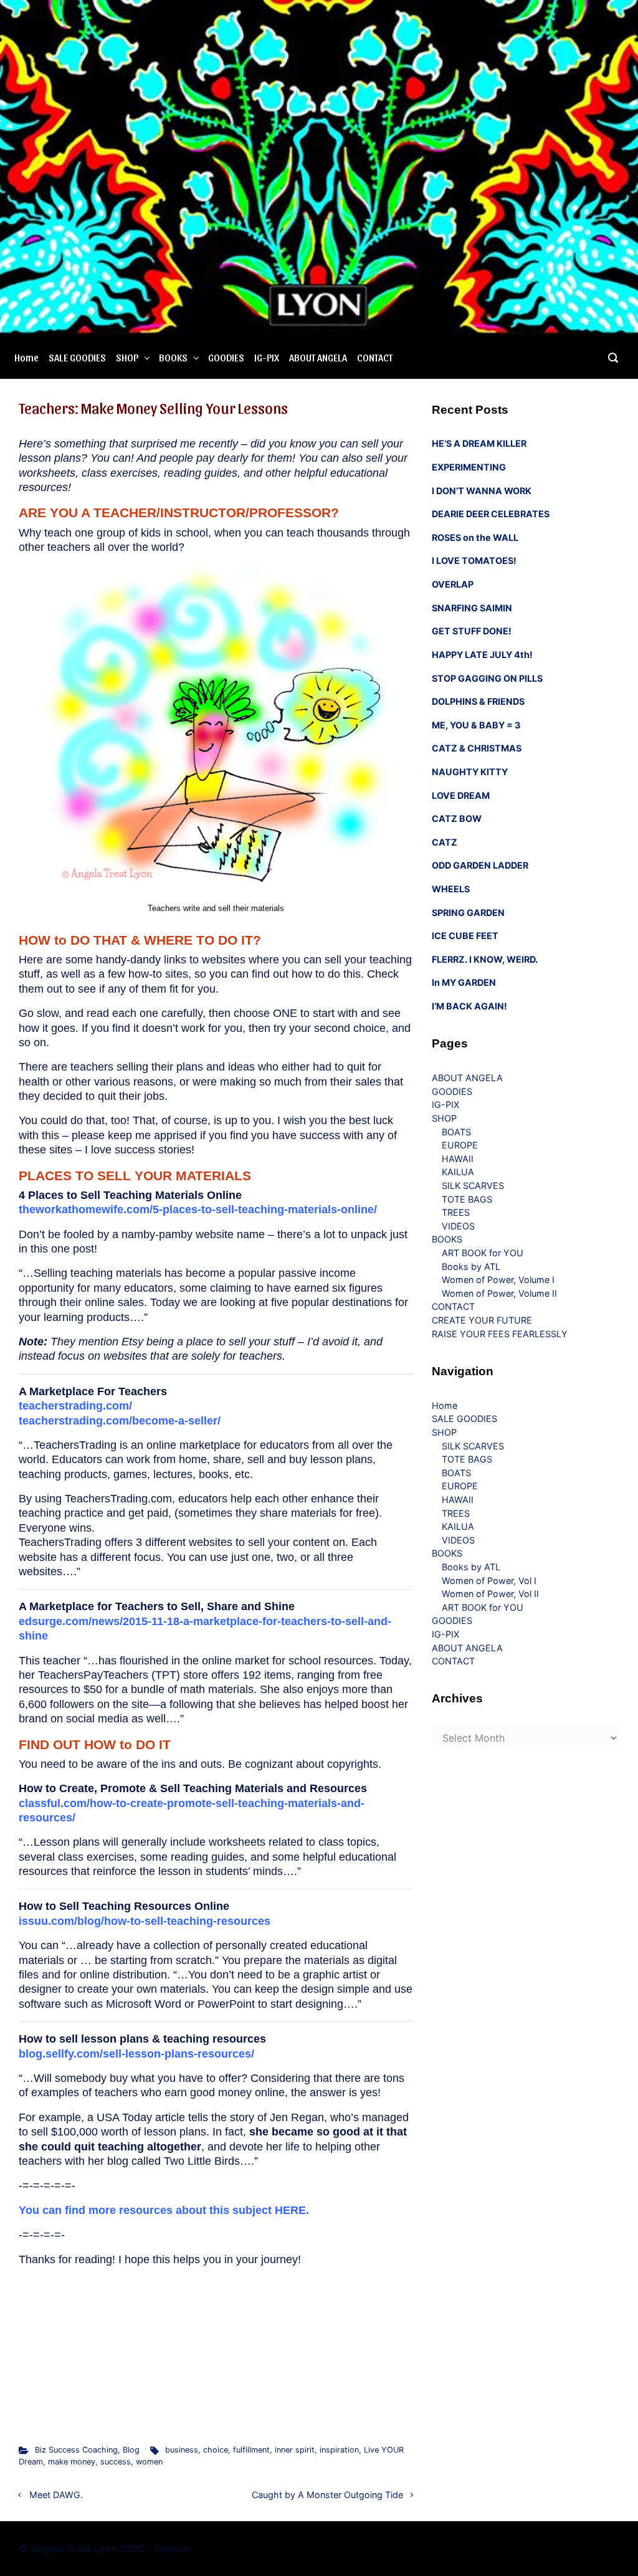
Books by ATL (471, 1267)
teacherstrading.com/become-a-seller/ (120, 1421)
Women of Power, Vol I (489, 1581)
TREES (456, 1212)
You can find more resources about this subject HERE (162, 2210)
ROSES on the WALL (475, 537)
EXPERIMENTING (469, 467)
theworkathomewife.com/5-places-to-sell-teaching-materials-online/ (198, 1209)
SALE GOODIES (77, 357)
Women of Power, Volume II (499, 1293)
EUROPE (460, 1145)
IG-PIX (267, 357)
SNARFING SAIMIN (472, 608)
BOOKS (173, 357)
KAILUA (458, 1172)
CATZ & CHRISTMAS (477, 748)
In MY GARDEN (464, 982)
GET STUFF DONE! (472, 631)
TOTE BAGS (467, 1199)
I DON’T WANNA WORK (482, 491)
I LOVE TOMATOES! (474, 561)
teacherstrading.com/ (75, 1406)
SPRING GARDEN (468, 913)
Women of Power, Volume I (498, 1280)
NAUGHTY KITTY (470, 772)
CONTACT (375, 357)
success (116, 2462)
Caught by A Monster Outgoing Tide (327, 2495)
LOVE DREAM (461, 795)
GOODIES (226, 357)
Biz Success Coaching (76, 2450)
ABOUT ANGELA (318, 357)
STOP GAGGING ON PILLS (487, 678)
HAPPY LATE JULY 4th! (482, 655)
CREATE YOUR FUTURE (482, 1320)
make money (72, 2462)
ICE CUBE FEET (465, 936)
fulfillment (251, 2450)
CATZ (445, 842)
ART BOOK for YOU (483, 1253)
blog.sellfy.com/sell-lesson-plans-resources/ (136, 2054)
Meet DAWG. (56, 2495)
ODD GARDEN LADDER (480, 865)
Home (26, 357)
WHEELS (451, 889)
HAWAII (458, 1159)
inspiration (339, 2450)
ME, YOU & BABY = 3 (476, 725)
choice (216, 2450)
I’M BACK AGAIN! (469, 1006)
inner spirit (295, 2450)
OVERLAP (453, 584)
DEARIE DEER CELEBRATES (491, 514)
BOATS (456, 1132)
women (149, 2462)
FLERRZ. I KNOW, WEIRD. (485, 959)
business (182, 2450)
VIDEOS (458, 1226)
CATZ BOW (457, 818)
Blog (131, 2450)
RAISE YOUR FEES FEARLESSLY (500, 1334)
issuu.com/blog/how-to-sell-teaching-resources (145, 1921)
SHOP (127, 357)
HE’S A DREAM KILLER (479, 443)
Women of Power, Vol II (490, 1594)
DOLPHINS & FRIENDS (478, 701)
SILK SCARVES (473, 1185)
